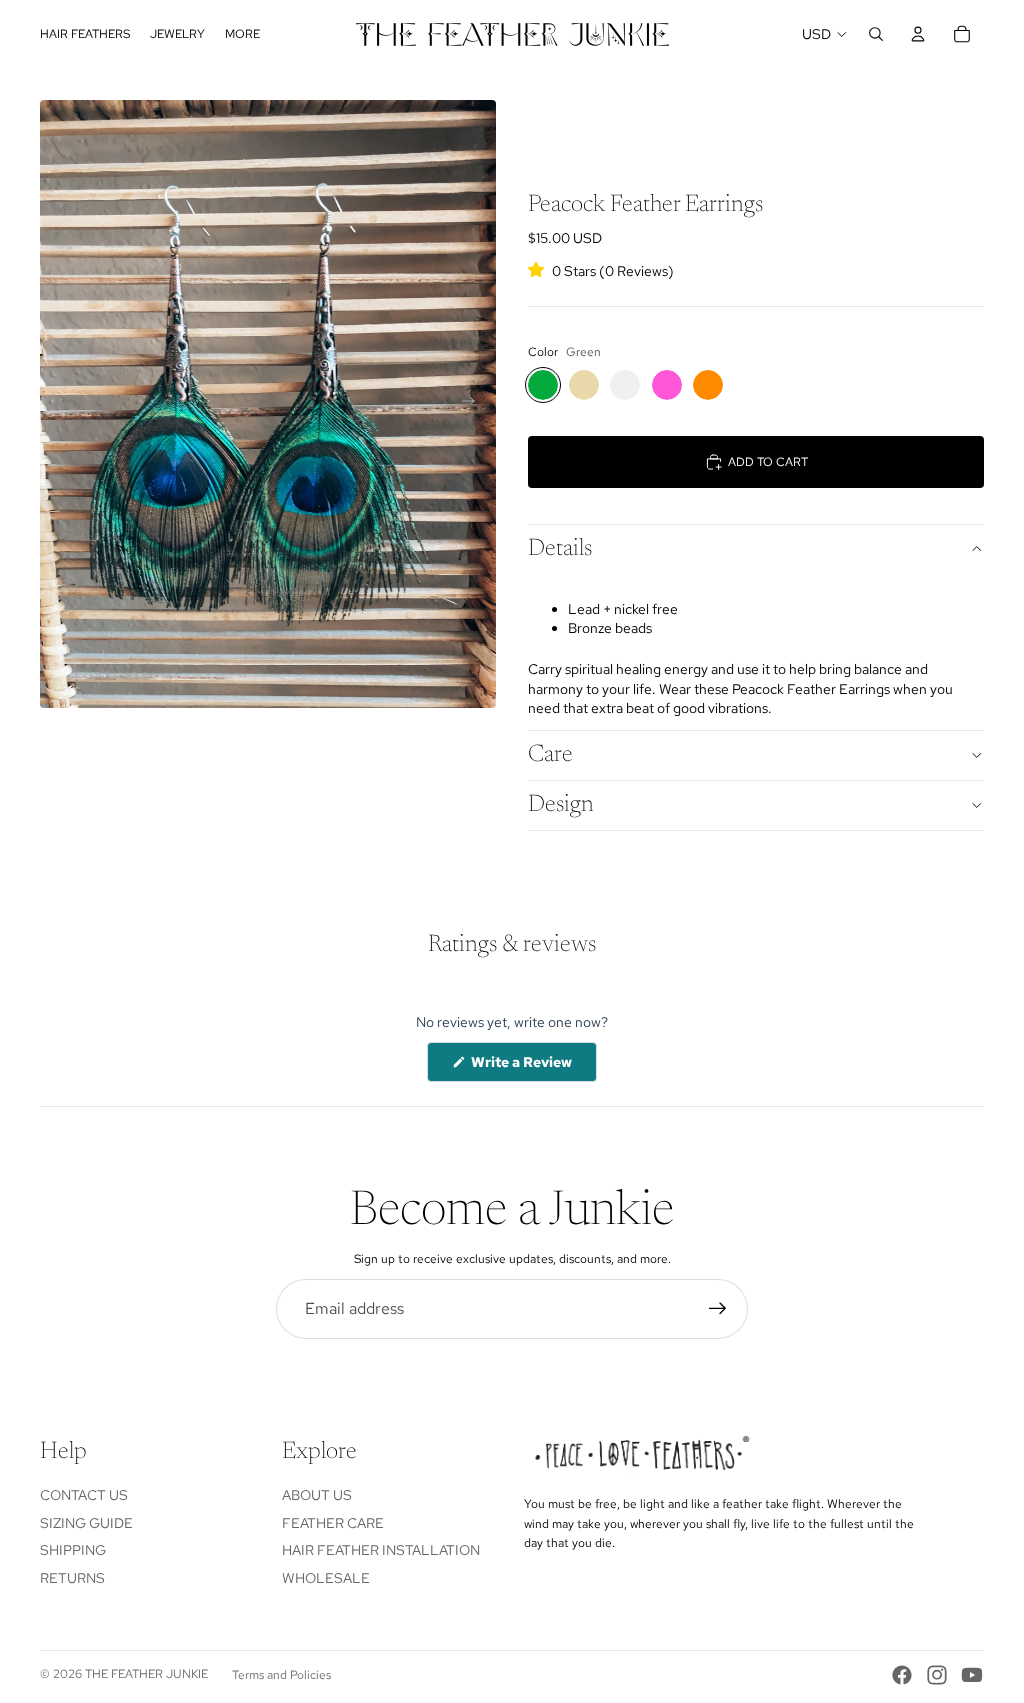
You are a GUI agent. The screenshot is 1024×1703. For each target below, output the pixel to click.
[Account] (918, 34)
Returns (72, 1578)
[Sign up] (718, 1309)
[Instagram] (937, 1675)
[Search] (876, 34)
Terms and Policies (281, 1675)
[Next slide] (474, 404)
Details (560, 549)
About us (317, 1495)
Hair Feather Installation (381, 1550)
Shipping (73, 1550)
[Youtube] (972, 1675)
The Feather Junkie (146, 1674)
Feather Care (333, 1523)
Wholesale (326, 1578)
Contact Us (84, 1495)
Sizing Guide (86, 1523)
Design (561, 805)
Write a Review (532, 1067)
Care (550, 755)
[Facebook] (902, 1675)
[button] (601, 270)
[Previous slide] (62, 404)
